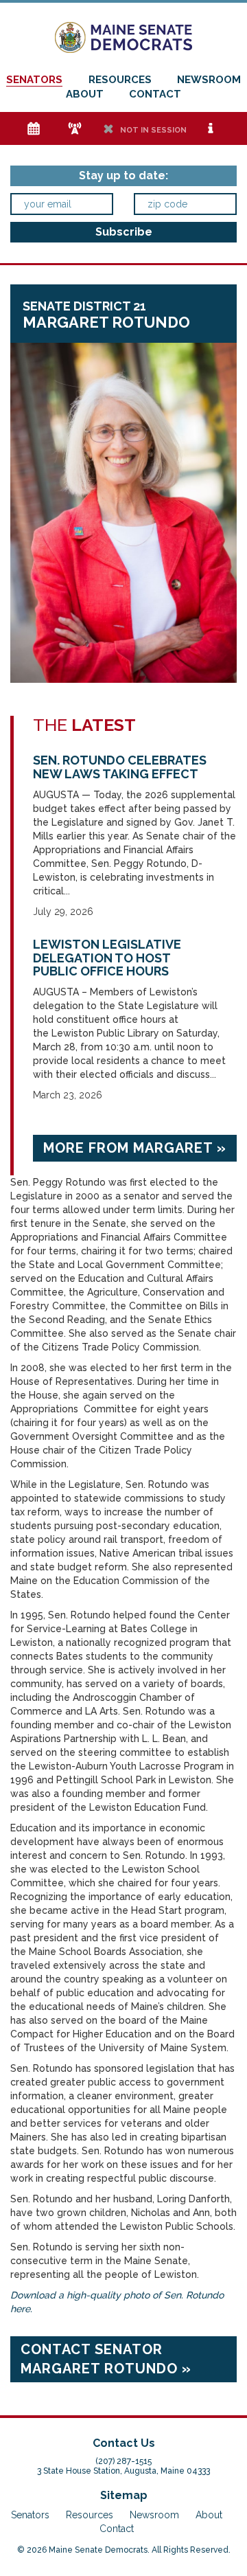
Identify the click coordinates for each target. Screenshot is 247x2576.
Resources (120, 80)
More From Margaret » (135, 1148)
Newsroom (209, 80)
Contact (155, 94)
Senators (34, 80)
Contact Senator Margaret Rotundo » (106, 2359)
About (85, 94)
